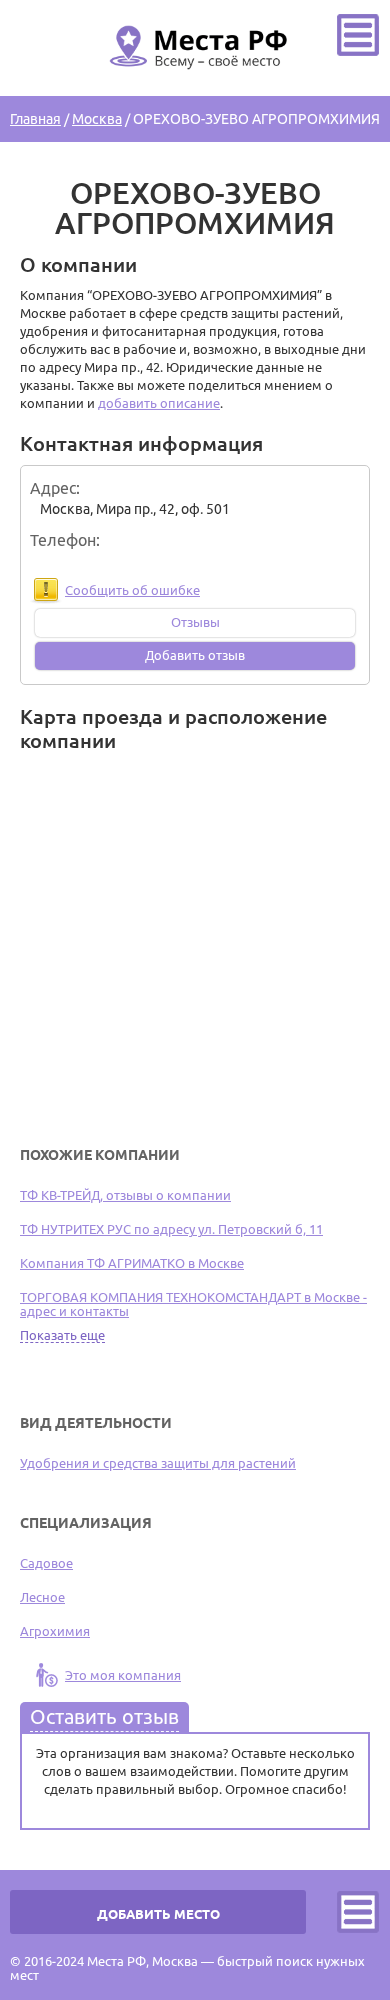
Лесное (42, 1597)
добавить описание (159, 403)
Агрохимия (55, 1631)
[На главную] (195, 81)
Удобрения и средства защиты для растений (158, 1463)
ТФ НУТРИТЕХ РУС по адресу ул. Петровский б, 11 (171, 1229)
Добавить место (158, 1914)
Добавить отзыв (195, 655)
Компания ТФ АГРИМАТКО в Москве (132, 1263)
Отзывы (195, 622)
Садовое (46, 1563)
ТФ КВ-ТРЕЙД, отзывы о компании (125, 1195)
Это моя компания (123, 1675)
